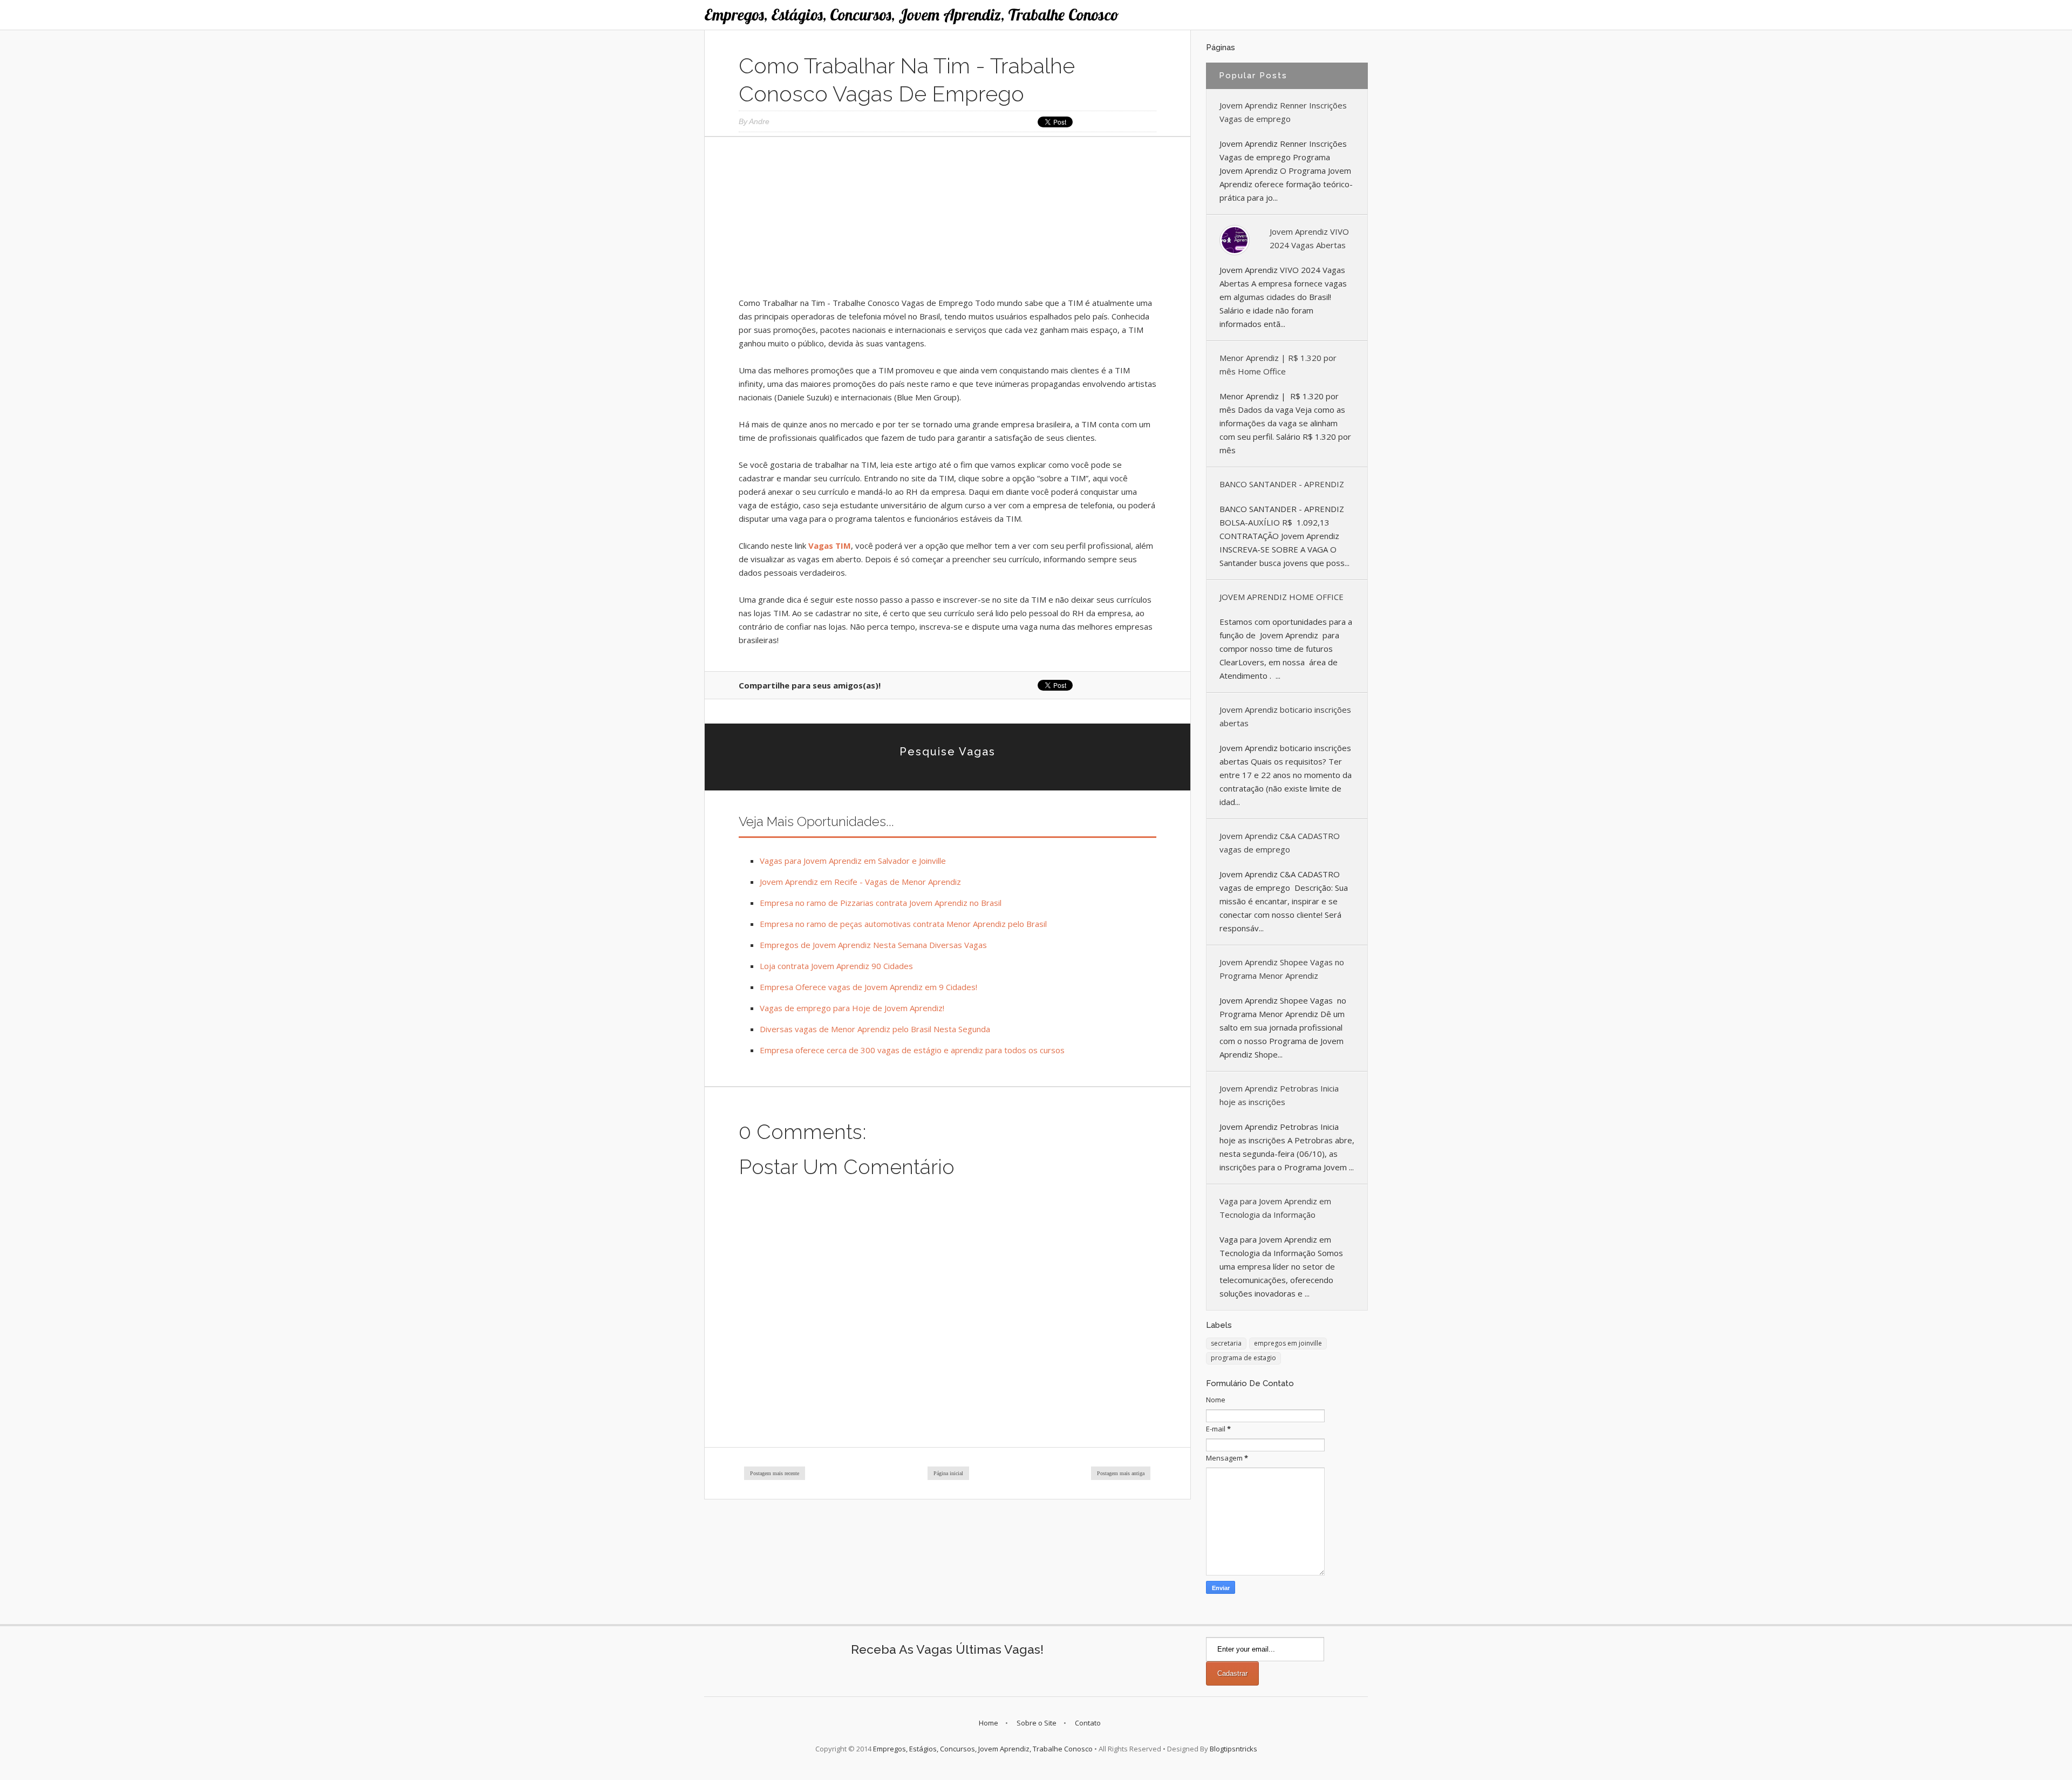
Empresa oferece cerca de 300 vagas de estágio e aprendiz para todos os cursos (912, 1050)
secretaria (1226, 1343)
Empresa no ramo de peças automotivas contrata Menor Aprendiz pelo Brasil (903, 924)
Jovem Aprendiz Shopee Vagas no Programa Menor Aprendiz (1282, 969)
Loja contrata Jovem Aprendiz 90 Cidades (836, 966)
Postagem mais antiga (1121, 1473)
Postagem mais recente (775, 1473)
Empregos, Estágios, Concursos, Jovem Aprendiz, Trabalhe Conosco (912, 15)
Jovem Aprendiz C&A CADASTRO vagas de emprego (1280, 843)
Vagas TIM (830, 545)
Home (989, 1723)
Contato (1088, 1723)
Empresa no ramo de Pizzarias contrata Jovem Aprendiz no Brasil (881, 903)
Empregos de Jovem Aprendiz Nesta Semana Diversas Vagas (873, 945)
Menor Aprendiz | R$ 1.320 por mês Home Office (1278, 364)
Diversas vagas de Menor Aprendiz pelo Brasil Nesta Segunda (875, 1029)
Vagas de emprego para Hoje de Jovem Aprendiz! (852, 1008)
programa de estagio (1243, 1358)
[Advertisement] (948, 221)
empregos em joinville (1288, 1343)
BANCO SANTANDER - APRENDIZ (1282, 484)
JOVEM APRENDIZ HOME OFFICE (1282, 597)
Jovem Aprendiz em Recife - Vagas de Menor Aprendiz (860, 882)
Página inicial (948, 1473)
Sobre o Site (1037, 1723)
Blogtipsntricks (1233, 1749)
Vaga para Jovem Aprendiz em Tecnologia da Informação (1275, 1208)
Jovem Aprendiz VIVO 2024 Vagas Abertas (1309, 238)
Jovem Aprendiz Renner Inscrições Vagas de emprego (1283, 112)
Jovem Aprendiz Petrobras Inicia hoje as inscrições (1279, 1095)
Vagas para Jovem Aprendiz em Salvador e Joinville (853, 861)
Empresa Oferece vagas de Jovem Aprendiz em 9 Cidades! (868, 987)
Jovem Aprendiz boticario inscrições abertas (1285, 716)
